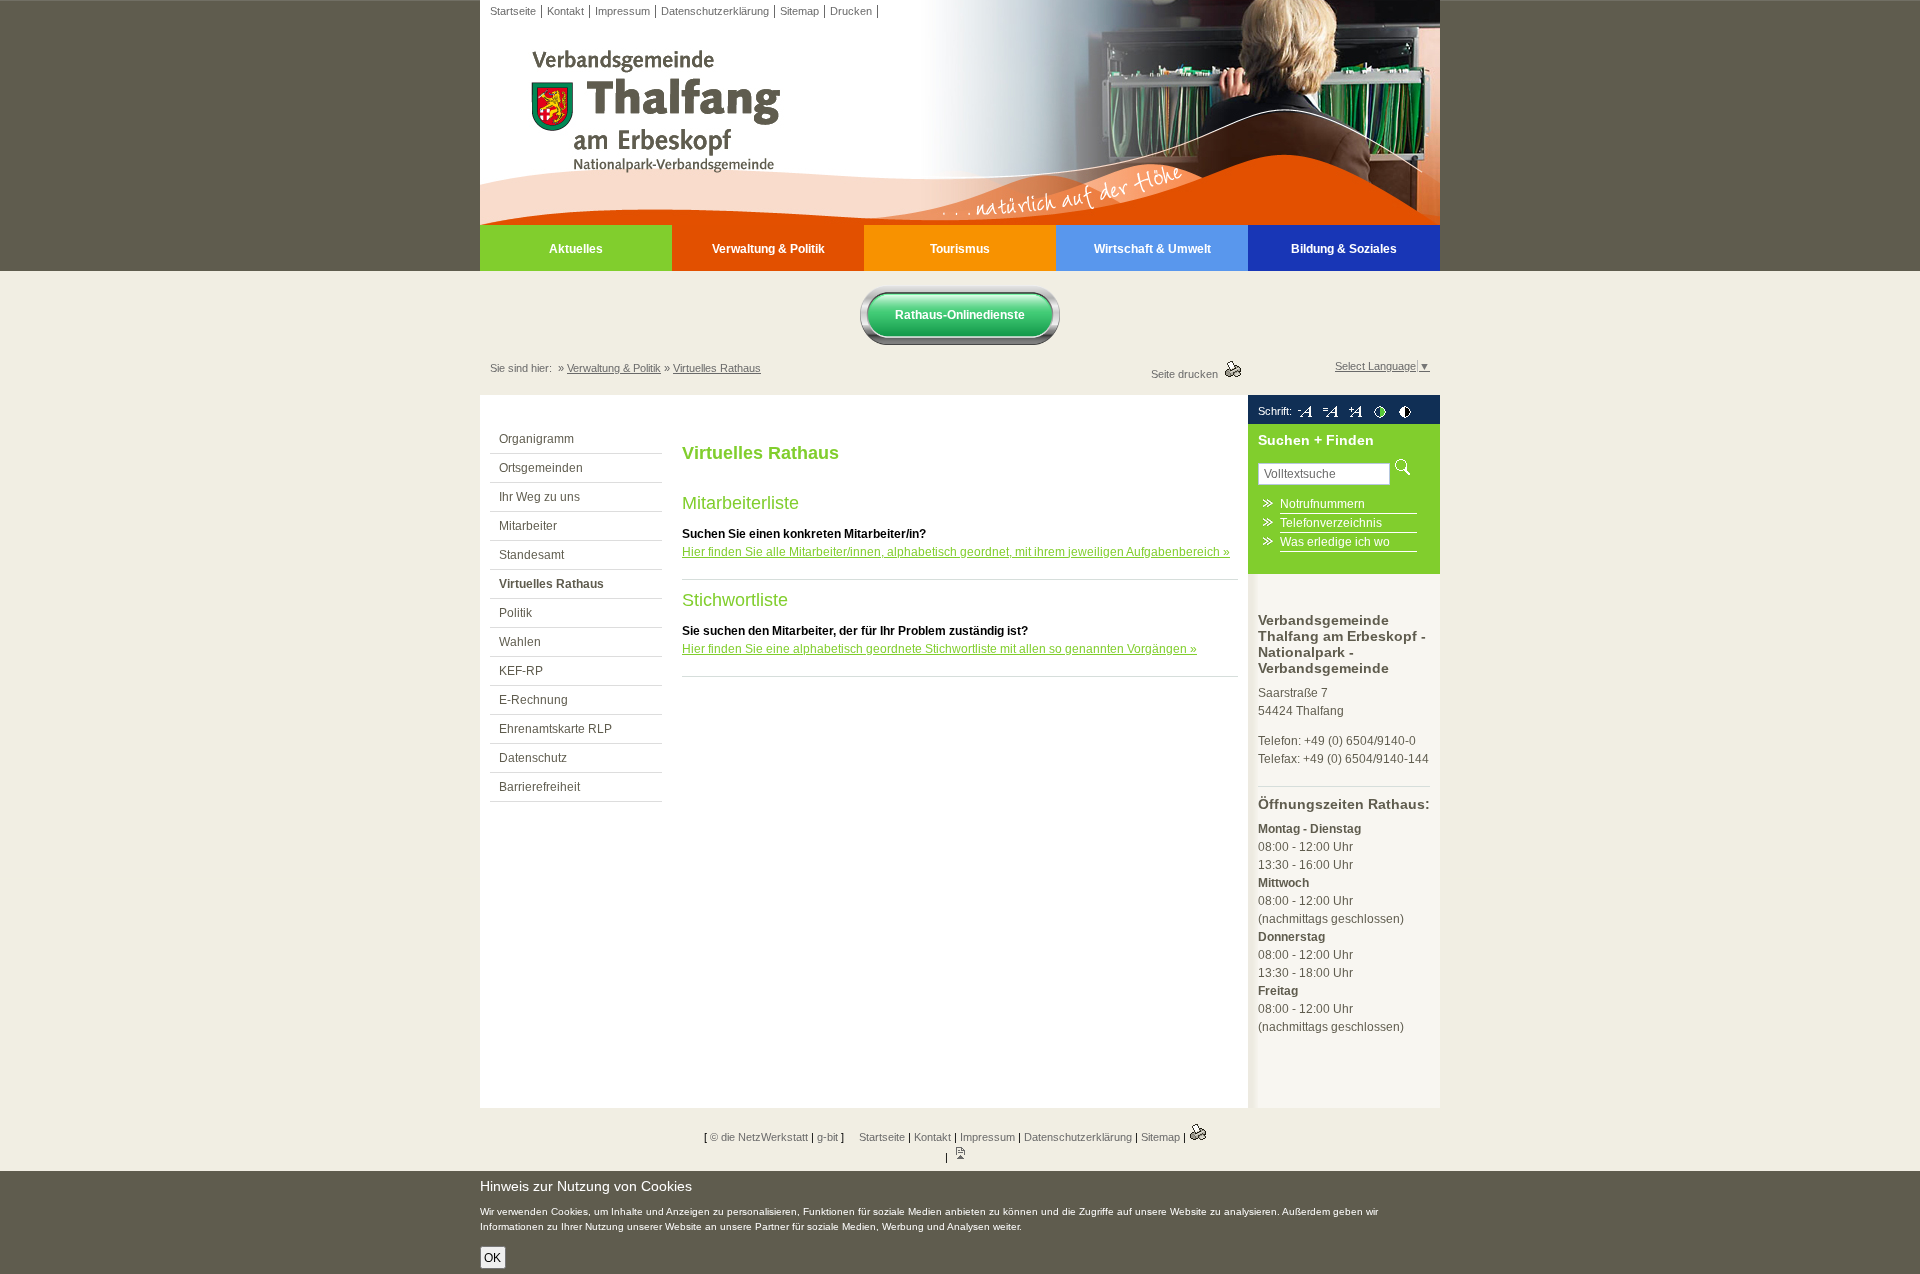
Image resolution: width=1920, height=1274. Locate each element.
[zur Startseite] (960, 221)
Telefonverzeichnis (1331, 523)
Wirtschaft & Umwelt (1152, 249)
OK (492, 1258)
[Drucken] (1198, 1137)
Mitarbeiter (528, 526)
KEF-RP (521, 671)
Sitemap (799, 11)
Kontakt (565, 11)
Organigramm (536, 439)
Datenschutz (533, 758)
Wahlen (520, 642)
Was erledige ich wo (1335, 542)
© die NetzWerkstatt (759, 1137)
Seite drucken (1187, 374)
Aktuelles (576, 249)
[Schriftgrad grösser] (1355, 411)
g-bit (827, 1137)
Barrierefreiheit (539, 787)
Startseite (513, 11)
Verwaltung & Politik (768, 249)
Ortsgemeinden (541, 468)
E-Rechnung (533, 700)
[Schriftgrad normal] (1330, 411)
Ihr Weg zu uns (539, 497)
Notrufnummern (1322, 504)
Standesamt (531, 555)
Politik (515, 613)
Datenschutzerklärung (715, 11)
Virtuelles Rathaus (717, 368)
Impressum (622, 11)
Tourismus (960, 249)
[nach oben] (960, 1157)
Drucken (851, 11)
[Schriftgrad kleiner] (1304, 411)
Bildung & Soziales (1344, 249)
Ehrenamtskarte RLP (555, 729)
